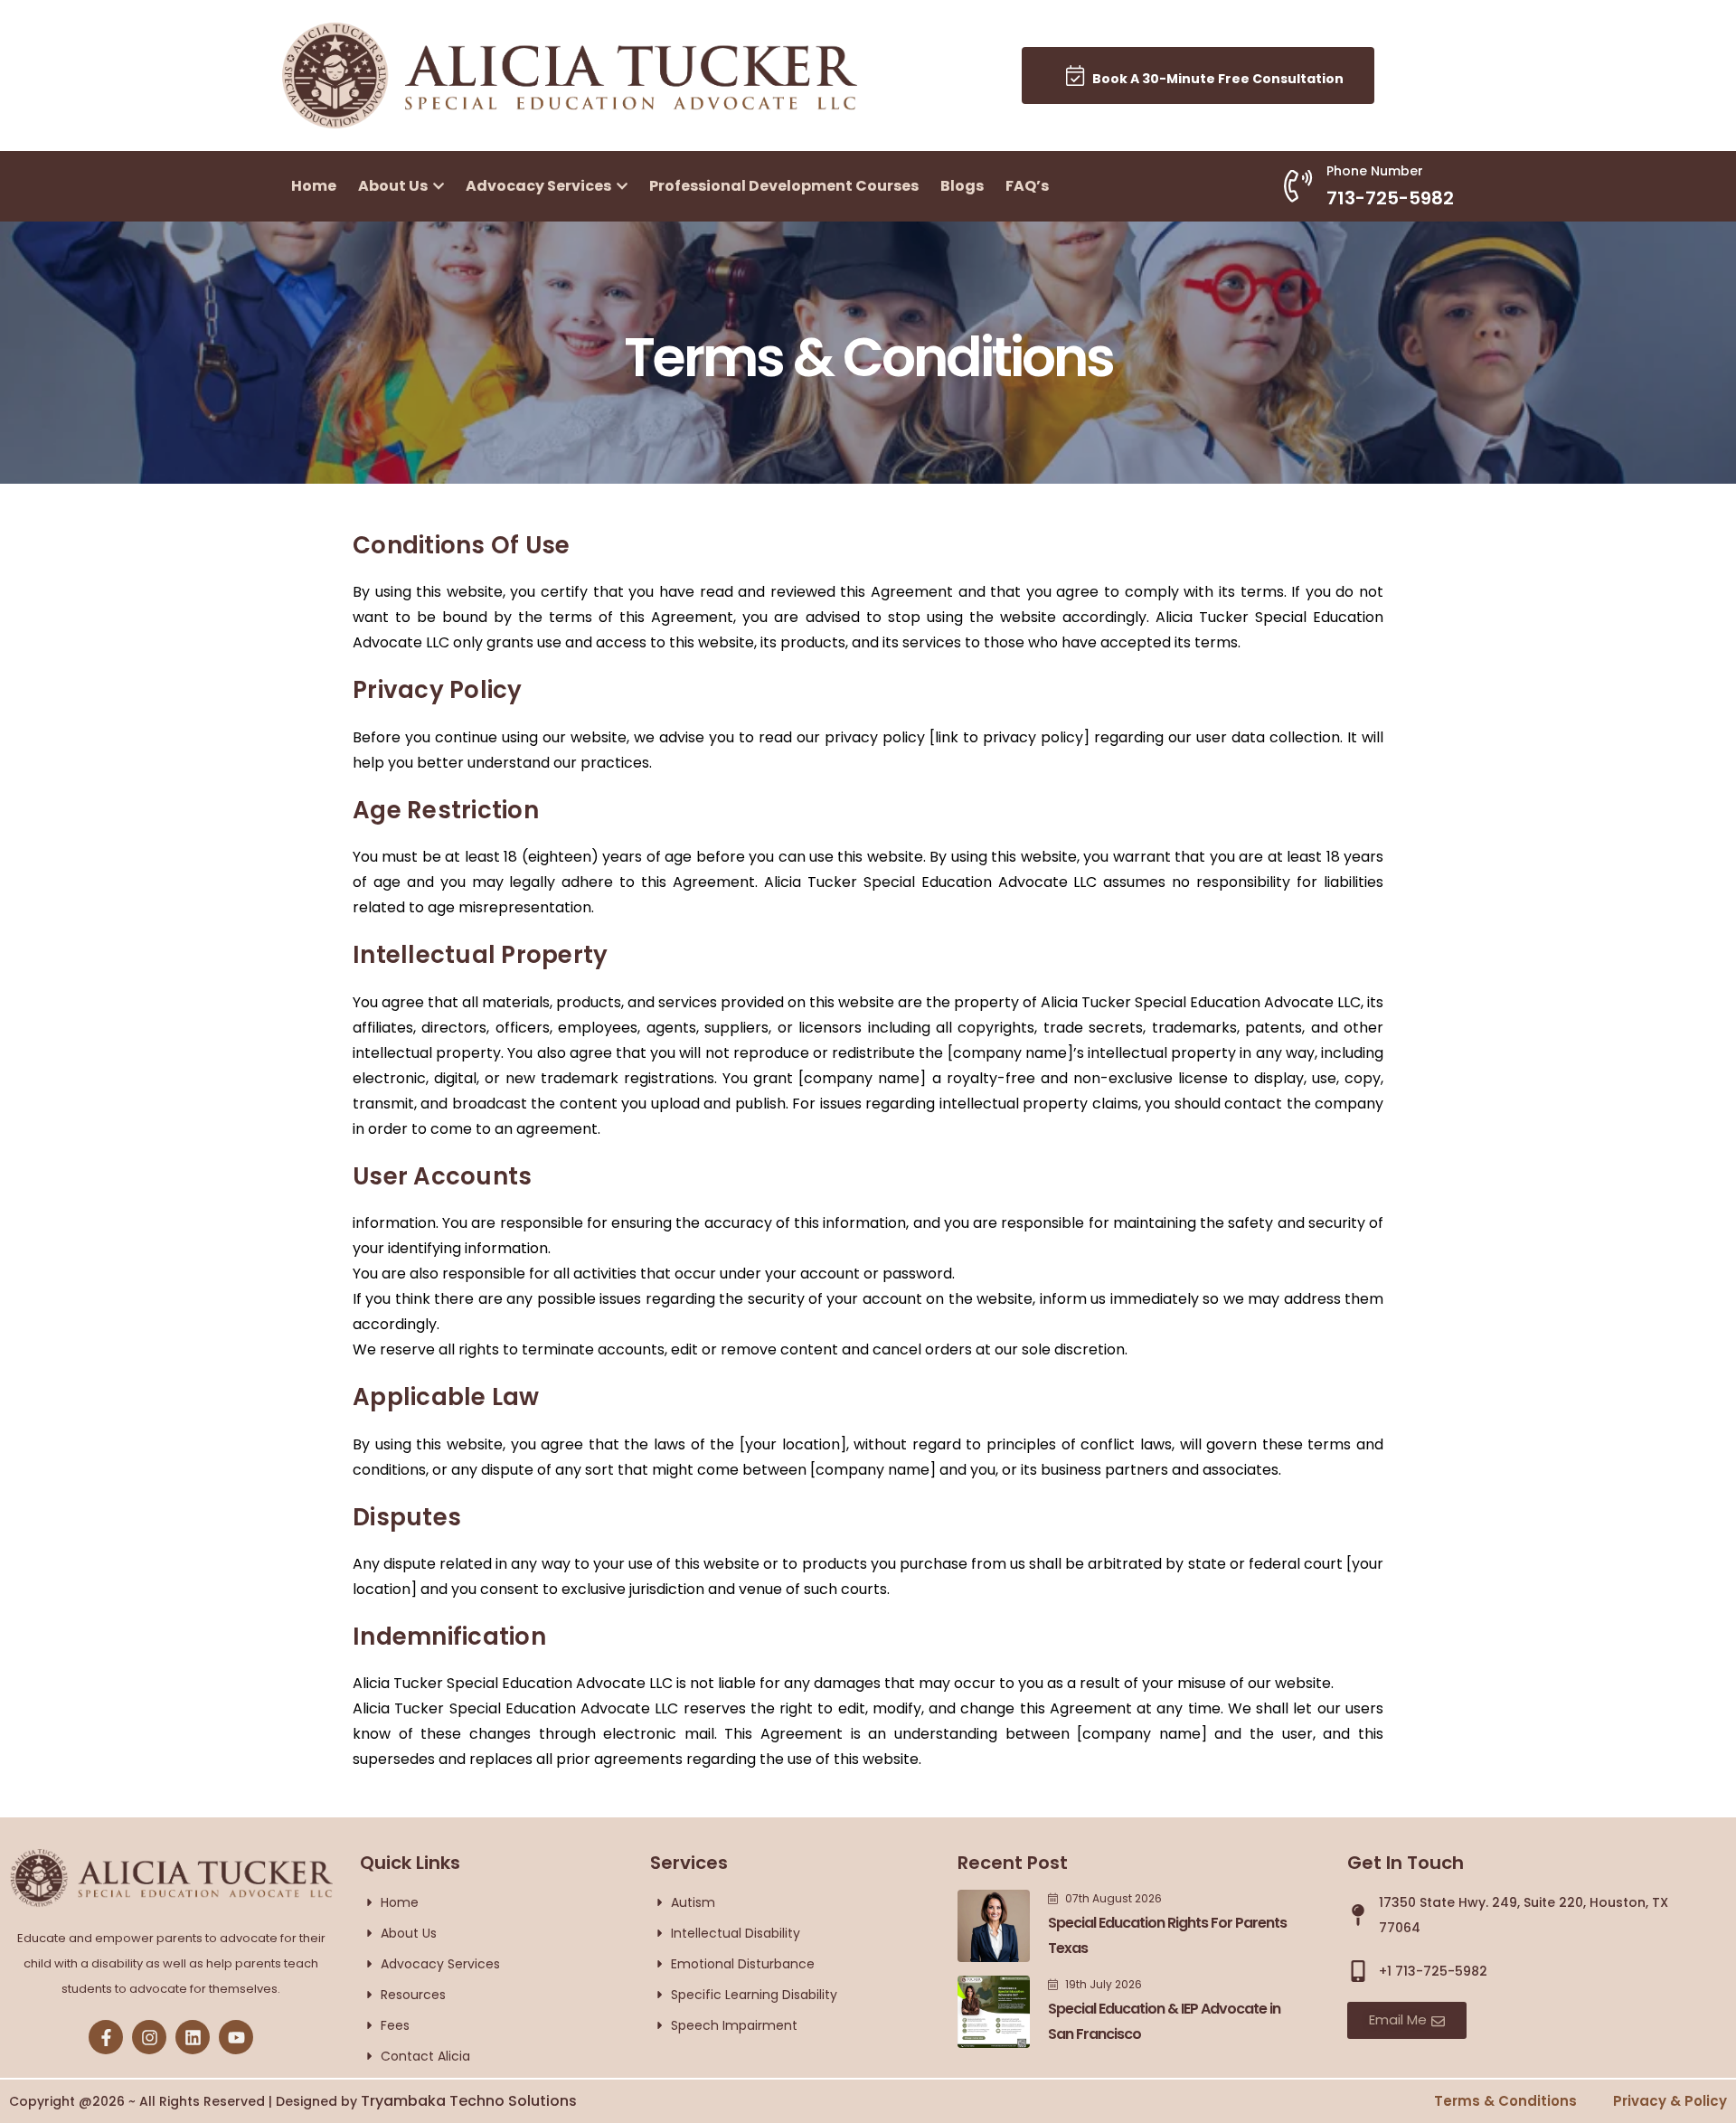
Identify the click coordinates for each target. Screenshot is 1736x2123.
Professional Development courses (784, 186)
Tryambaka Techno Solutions (469, 2101)
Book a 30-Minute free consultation (1214, 79)
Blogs (962, 186)
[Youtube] (236, 2037)
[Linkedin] (193, 2037)
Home (314, 186)
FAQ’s (1027, 186)
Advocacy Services (540, 186)
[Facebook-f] (106, 2037)
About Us (394, 186)
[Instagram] (149, 2037)
